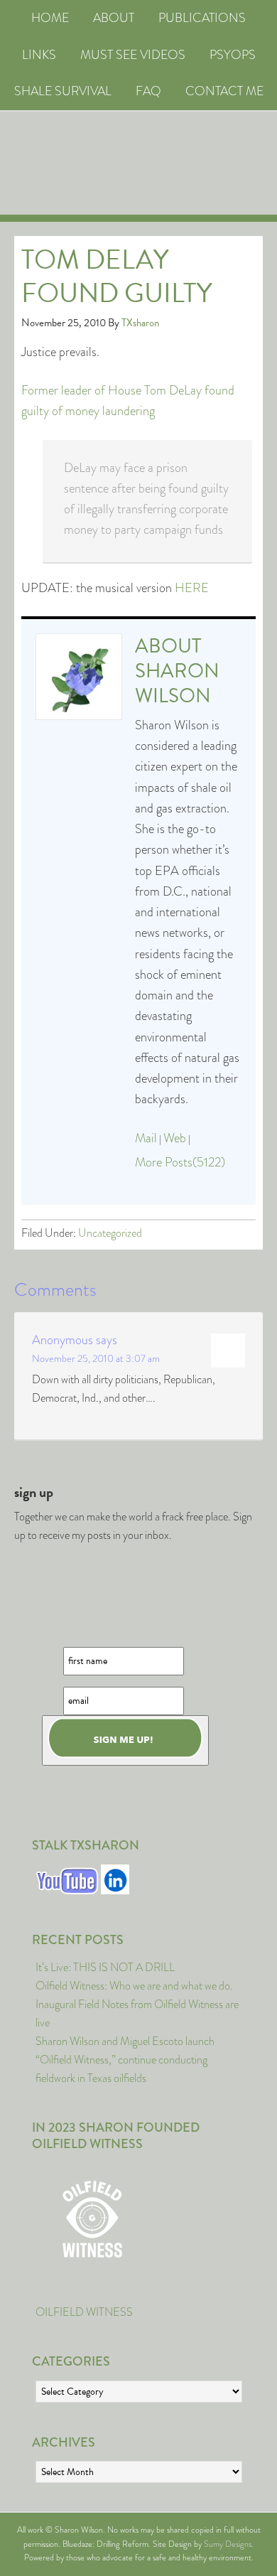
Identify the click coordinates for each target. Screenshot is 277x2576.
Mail (146, 1138)
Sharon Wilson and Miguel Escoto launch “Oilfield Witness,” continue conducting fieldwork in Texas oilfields (125, 2060)
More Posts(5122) (180, 1162)
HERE (192, 588)
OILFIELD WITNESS (84, 2312)
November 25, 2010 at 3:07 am (96, 1358)
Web (175, 1138)
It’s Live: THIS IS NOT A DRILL (105, 1967)
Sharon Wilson (177, 683)
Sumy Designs (228, 2544)
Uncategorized (110, 1233)
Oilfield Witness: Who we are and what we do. (134, 1986)
